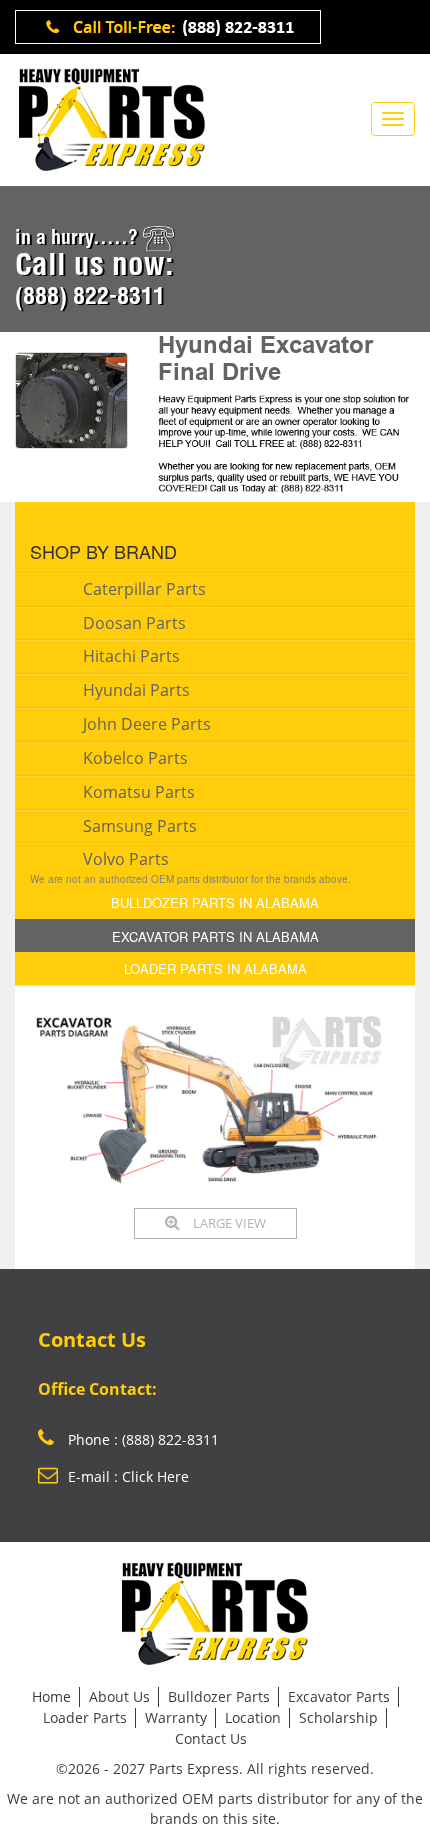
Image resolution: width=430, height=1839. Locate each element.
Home (51, 1696)
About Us (119, 1696)
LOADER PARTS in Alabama (215, 968)
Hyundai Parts (136, 690)
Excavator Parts (339, 1696)
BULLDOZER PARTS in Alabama (215, 902)
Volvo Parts (126, 859)
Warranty (176, 1717)
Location (253, 1717)
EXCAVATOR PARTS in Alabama (215, 936)
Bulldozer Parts (219, 1696)
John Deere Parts (147, 724)
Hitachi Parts (131, 656)
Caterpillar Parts (144, 589)
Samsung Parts (140, 826)
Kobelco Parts (135, 758)
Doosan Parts (134, 623)
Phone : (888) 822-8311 (141, 1439)
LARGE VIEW (228, 1223)
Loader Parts (85, 1717)
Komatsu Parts (139, 792)
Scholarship (338, 1717)
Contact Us (211, 1738)
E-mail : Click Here (128, 1476)
